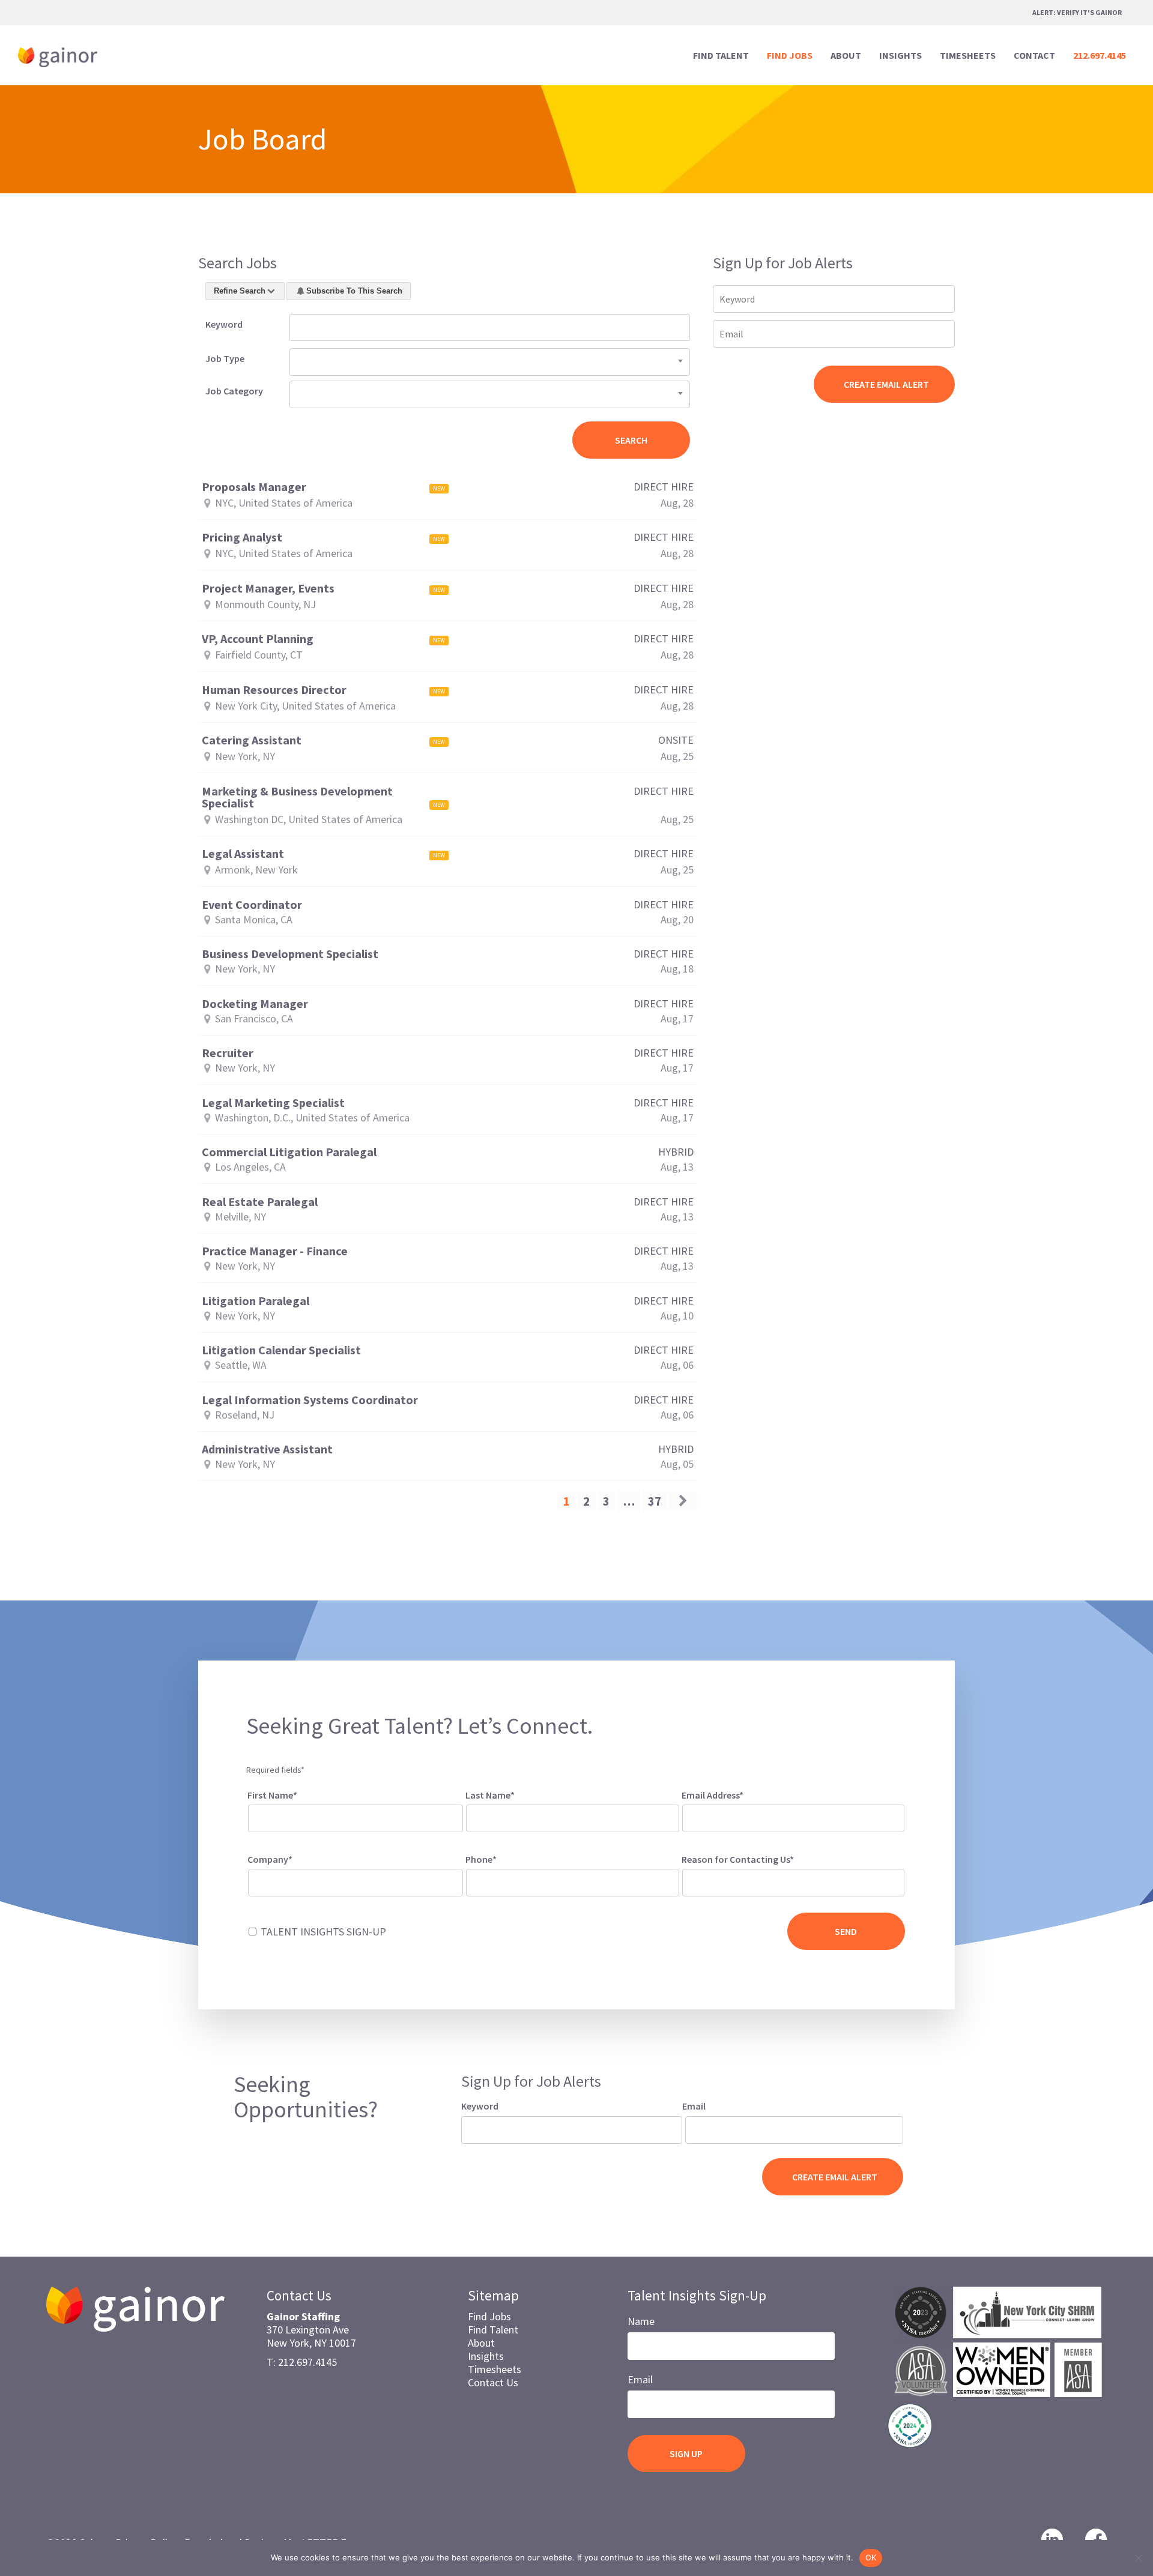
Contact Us (493, 2382)
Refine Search (240, 291)
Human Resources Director (274, 690)
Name (641, 2321)
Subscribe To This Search (354, 291)
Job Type (225, 358)
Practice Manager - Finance (275, 1251)
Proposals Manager (254, 487)
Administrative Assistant (267, 1449)
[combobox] (490, 362)
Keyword (224, 324)
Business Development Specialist (290, 954)
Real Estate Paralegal (260, 1202)
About (481, 2343)
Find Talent (493, 2330)
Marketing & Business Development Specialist (297, 797)
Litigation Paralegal (256, 1301)
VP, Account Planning (258, 639)
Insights (486, 2356)
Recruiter (228, 1053)
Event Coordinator (252, 905)
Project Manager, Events (268, 588)
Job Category (234, 391)
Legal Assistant (243, 854)
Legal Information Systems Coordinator (310, 1400)
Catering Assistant (252, 740)
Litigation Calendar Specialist (281, 1350)
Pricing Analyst (242, 537)
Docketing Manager (255, 1004)
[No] (1138, 2558)
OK (871, 2557)
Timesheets (495, 2369)
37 (655, 1501)
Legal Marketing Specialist (273, 1103)
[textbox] (701, 1880)
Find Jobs (489, 2316)
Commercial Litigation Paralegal (289, 1152)
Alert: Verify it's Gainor (1077, 12)
